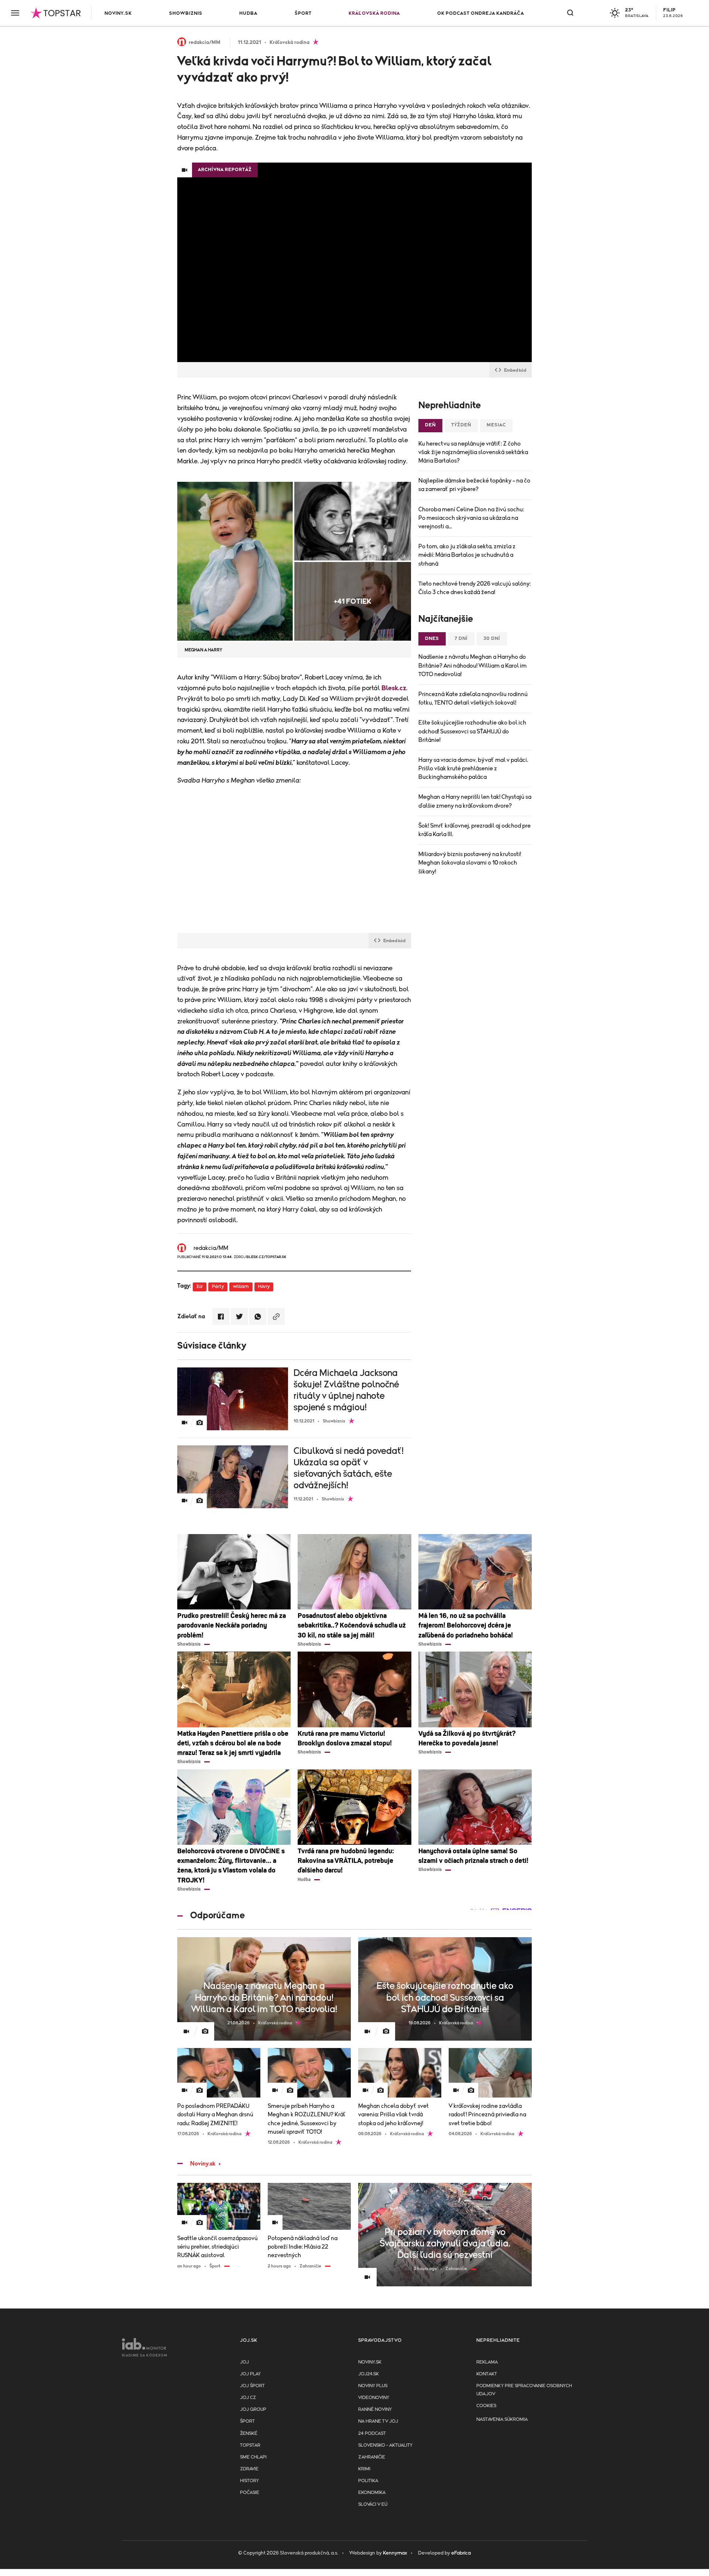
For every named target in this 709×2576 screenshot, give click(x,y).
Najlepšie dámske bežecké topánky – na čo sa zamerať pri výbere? (474, 485)
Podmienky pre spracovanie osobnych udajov (524, 2390)
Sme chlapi (253, 2457)
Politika (368, 2481)
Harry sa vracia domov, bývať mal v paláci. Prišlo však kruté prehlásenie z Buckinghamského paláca (473, 769)
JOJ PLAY (250, 2374)
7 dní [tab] (461, 639)
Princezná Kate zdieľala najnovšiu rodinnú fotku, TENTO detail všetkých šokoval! (473, 698)
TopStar (250, 2445)
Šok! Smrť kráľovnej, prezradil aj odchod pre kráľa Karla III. (475, 830)
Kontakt (487, 2374)
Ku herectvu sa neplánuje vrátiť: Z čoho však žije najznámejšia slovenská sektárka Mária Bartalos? (473, 452)
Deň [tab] (430, 425)
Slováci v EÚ (373, 2505)
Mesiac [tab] (496, 425)
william (241, 1287)
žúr (200, 1287)
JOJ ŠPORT (252, 2386)
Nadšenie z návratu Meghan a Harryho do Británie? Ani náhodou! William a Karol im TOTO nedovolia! (472, 665)
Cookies (486, 2406)
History (249, 2481)
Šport (303, 13)
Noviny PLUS (373, 2386)
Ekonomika (372, 2493)
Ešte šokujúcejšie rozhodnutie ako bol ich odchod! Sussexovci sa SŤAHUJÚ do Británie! (472, 731)
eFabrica (461, 2553)
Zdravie (249, 2469)
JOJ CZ (248, 2398)
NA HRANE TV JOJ (378, 2421)
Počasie (250, 2493)
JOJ (244, 2362)
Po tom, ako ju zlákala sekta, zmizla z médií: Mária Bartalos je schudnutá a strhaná (467, 555)
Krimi (364, 2469)
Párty (218, 1287)
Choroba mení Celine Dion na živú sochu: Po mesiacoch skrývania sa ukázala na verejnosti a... (471, 518)
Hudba (248, 13)
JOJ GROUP (253, 2410)
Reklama (487, 2362)
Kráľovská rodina (374, 13)
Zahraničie (372, 2457)
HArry (264, 1287)
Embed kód (515, 370)
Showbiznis (186, 13)
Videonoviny (374, 2398)
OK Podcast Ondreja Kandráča (481, 13)
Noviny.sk (118, 13)
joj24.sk (369, 2374)
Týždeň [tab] (461, 425)
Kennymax (395, 2553)
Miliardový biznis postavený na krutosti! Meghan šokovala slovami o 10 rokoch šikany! (470, 863)
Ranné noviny (375, 2410)
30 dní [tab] (492, 639)
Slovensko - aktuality (385, 2445)
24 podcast (372, 2434)
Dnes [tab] (432, 639)
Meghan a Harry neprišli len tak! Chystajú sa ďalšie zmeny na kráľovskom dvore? (475, 801)
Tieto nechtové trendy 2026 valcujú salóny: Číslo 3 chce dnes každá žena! (475, 588)
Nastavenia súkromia (502, 2420)
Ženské (249, 2434)
